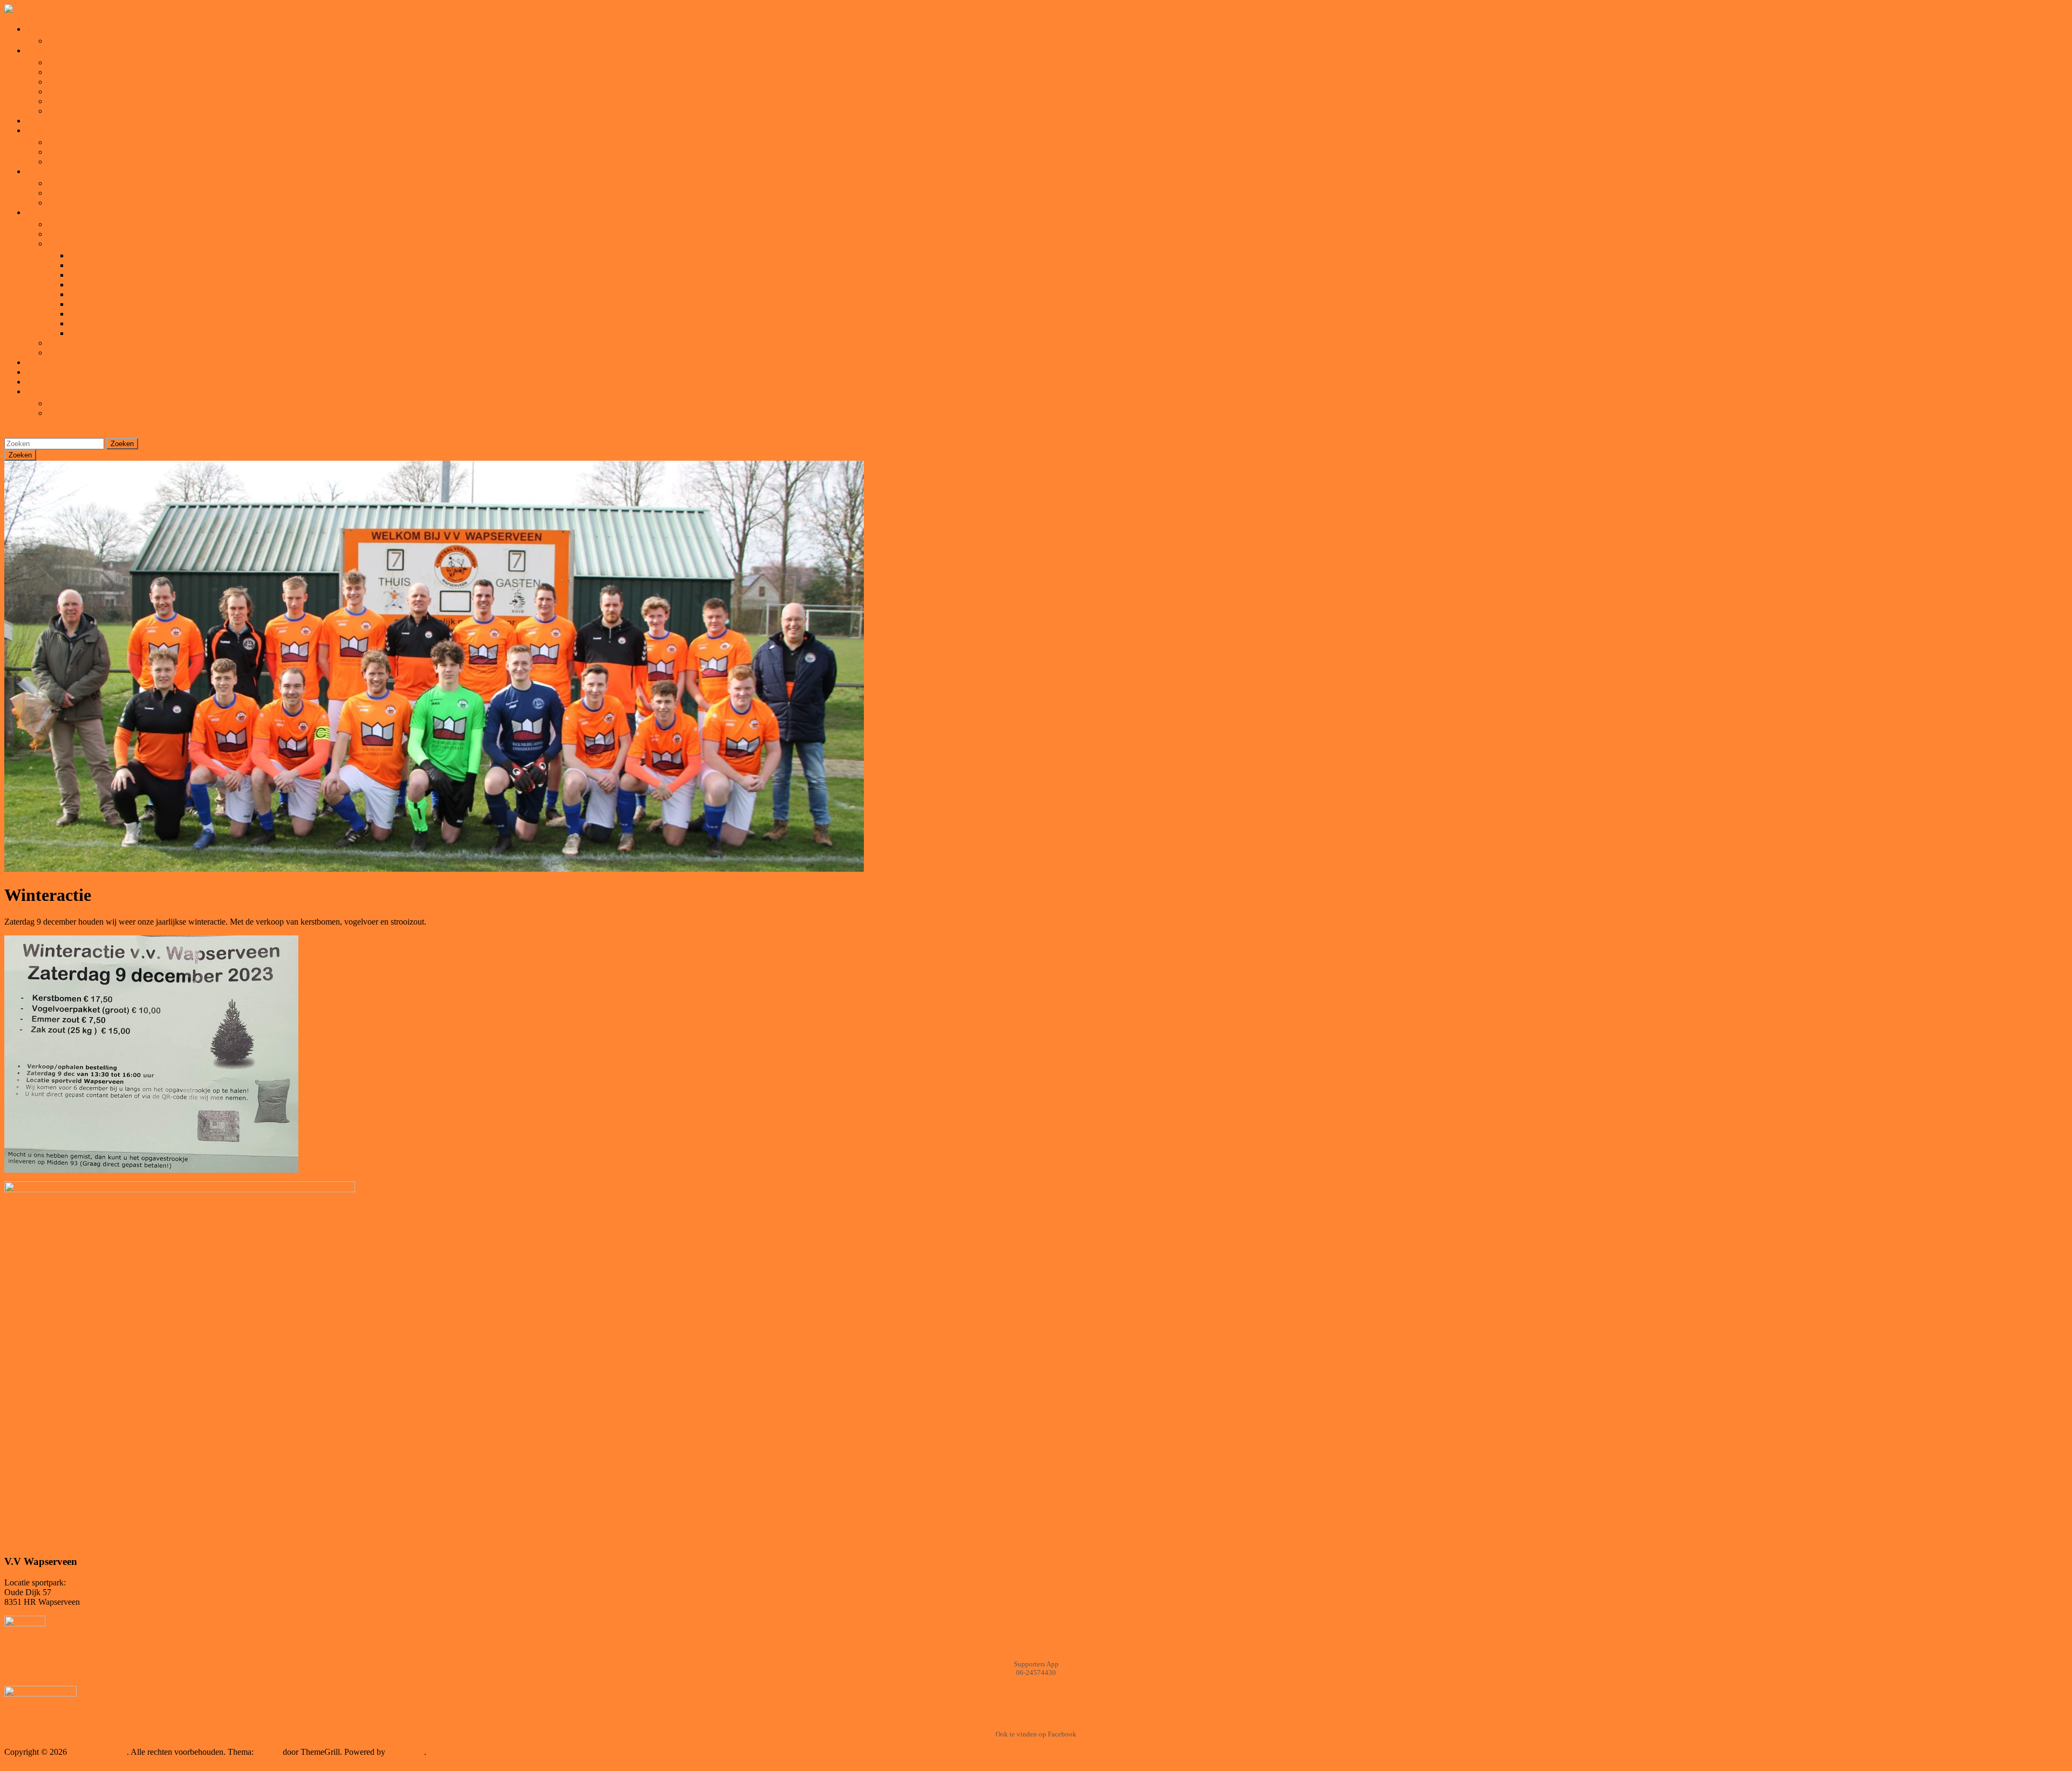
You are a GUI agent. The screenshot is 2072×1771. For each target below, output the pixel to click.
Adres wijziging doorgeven (94, 91)
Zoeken (122, 444)
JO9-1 (80, 304)
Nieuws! (40, 121)
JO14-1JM (87, 275)
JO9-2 (80, 314)
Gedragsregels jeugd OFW (93, 343)
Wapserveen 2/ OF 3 (83, 152)
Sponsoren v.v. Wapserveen (94, 193)
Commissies (46, 391)
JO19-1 (82, 255)
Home (36, 29)
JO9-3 (80, 323)
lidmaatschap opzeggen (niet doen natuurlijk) (124, 82)
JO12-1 (82, 285)
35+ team (63, 162)
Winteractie (67, 413)
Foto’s (36, 372)
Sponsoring (67, 183)
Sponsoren (44, 171)
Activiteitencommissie (85, 403)
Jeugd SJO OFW (55, 212)
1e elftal (61, 142)
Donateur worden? (79, 72)
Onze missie (68, 111)
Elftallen (40, 130)
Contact (61, 41)
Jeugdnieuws (70, 234)
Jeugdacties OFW (78, 353)
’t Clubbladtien (51, 382)
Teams (59, 244)
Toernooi (41, 362)
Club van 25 (69, 203)
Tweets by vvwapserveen (47, 1530)
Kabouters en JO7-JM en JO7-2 (123, 333)
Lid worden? (69, 62)
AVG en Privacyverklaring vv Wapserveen (120, 101)
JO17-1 (82, 265)
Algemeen (43, 50)
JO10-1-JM (88, 294)
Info (54, 224)
